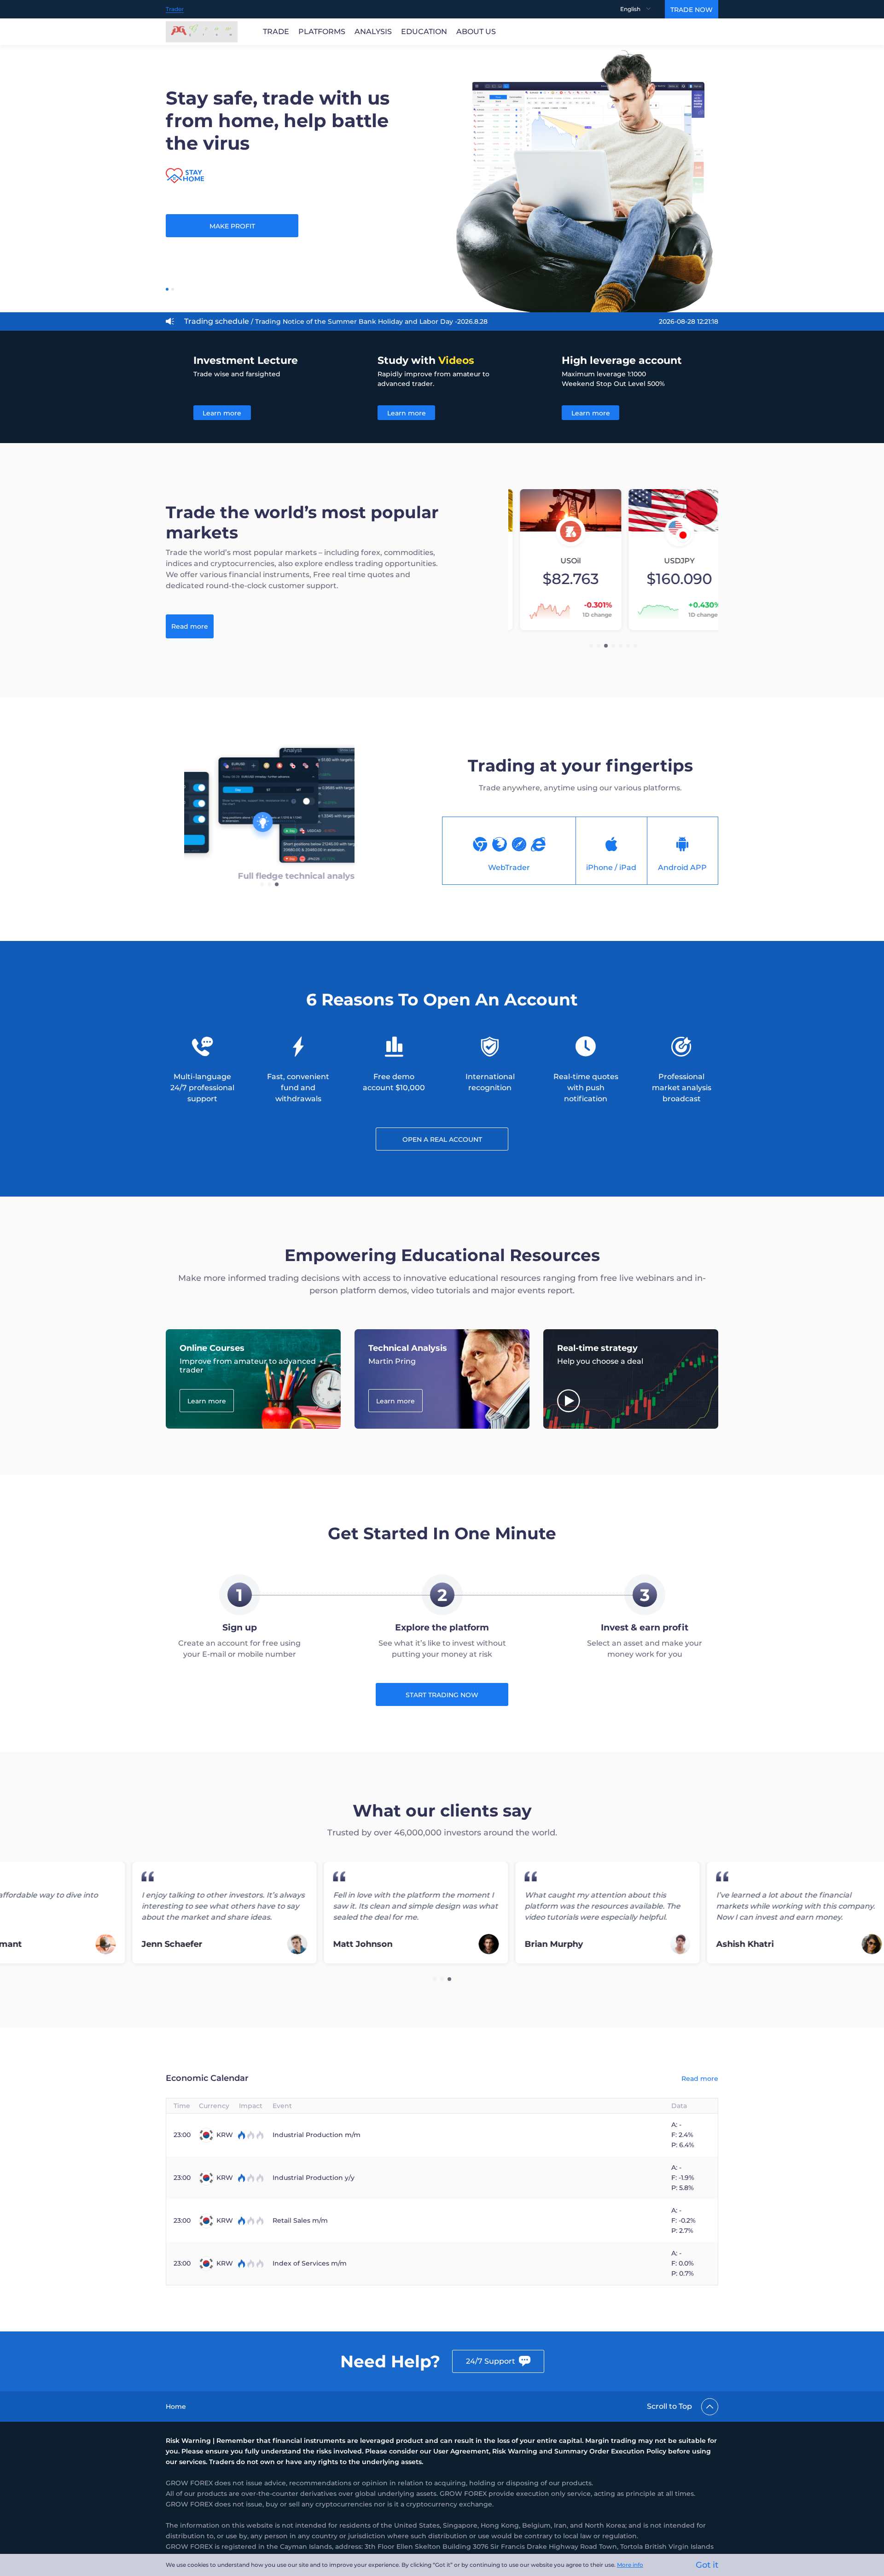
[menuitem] (643, 9)
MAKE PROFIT (232, 226)
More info (630, 2565)
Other (262, 321)
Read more (190, 626)
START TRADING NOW (442, 1695)
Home (176, 2407)
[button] (591, 646)
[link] (176, 2407)
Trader (175, 9)
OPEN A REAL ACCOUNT (442, 1139)
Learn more (222, 413)
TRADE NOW (692, 10)
